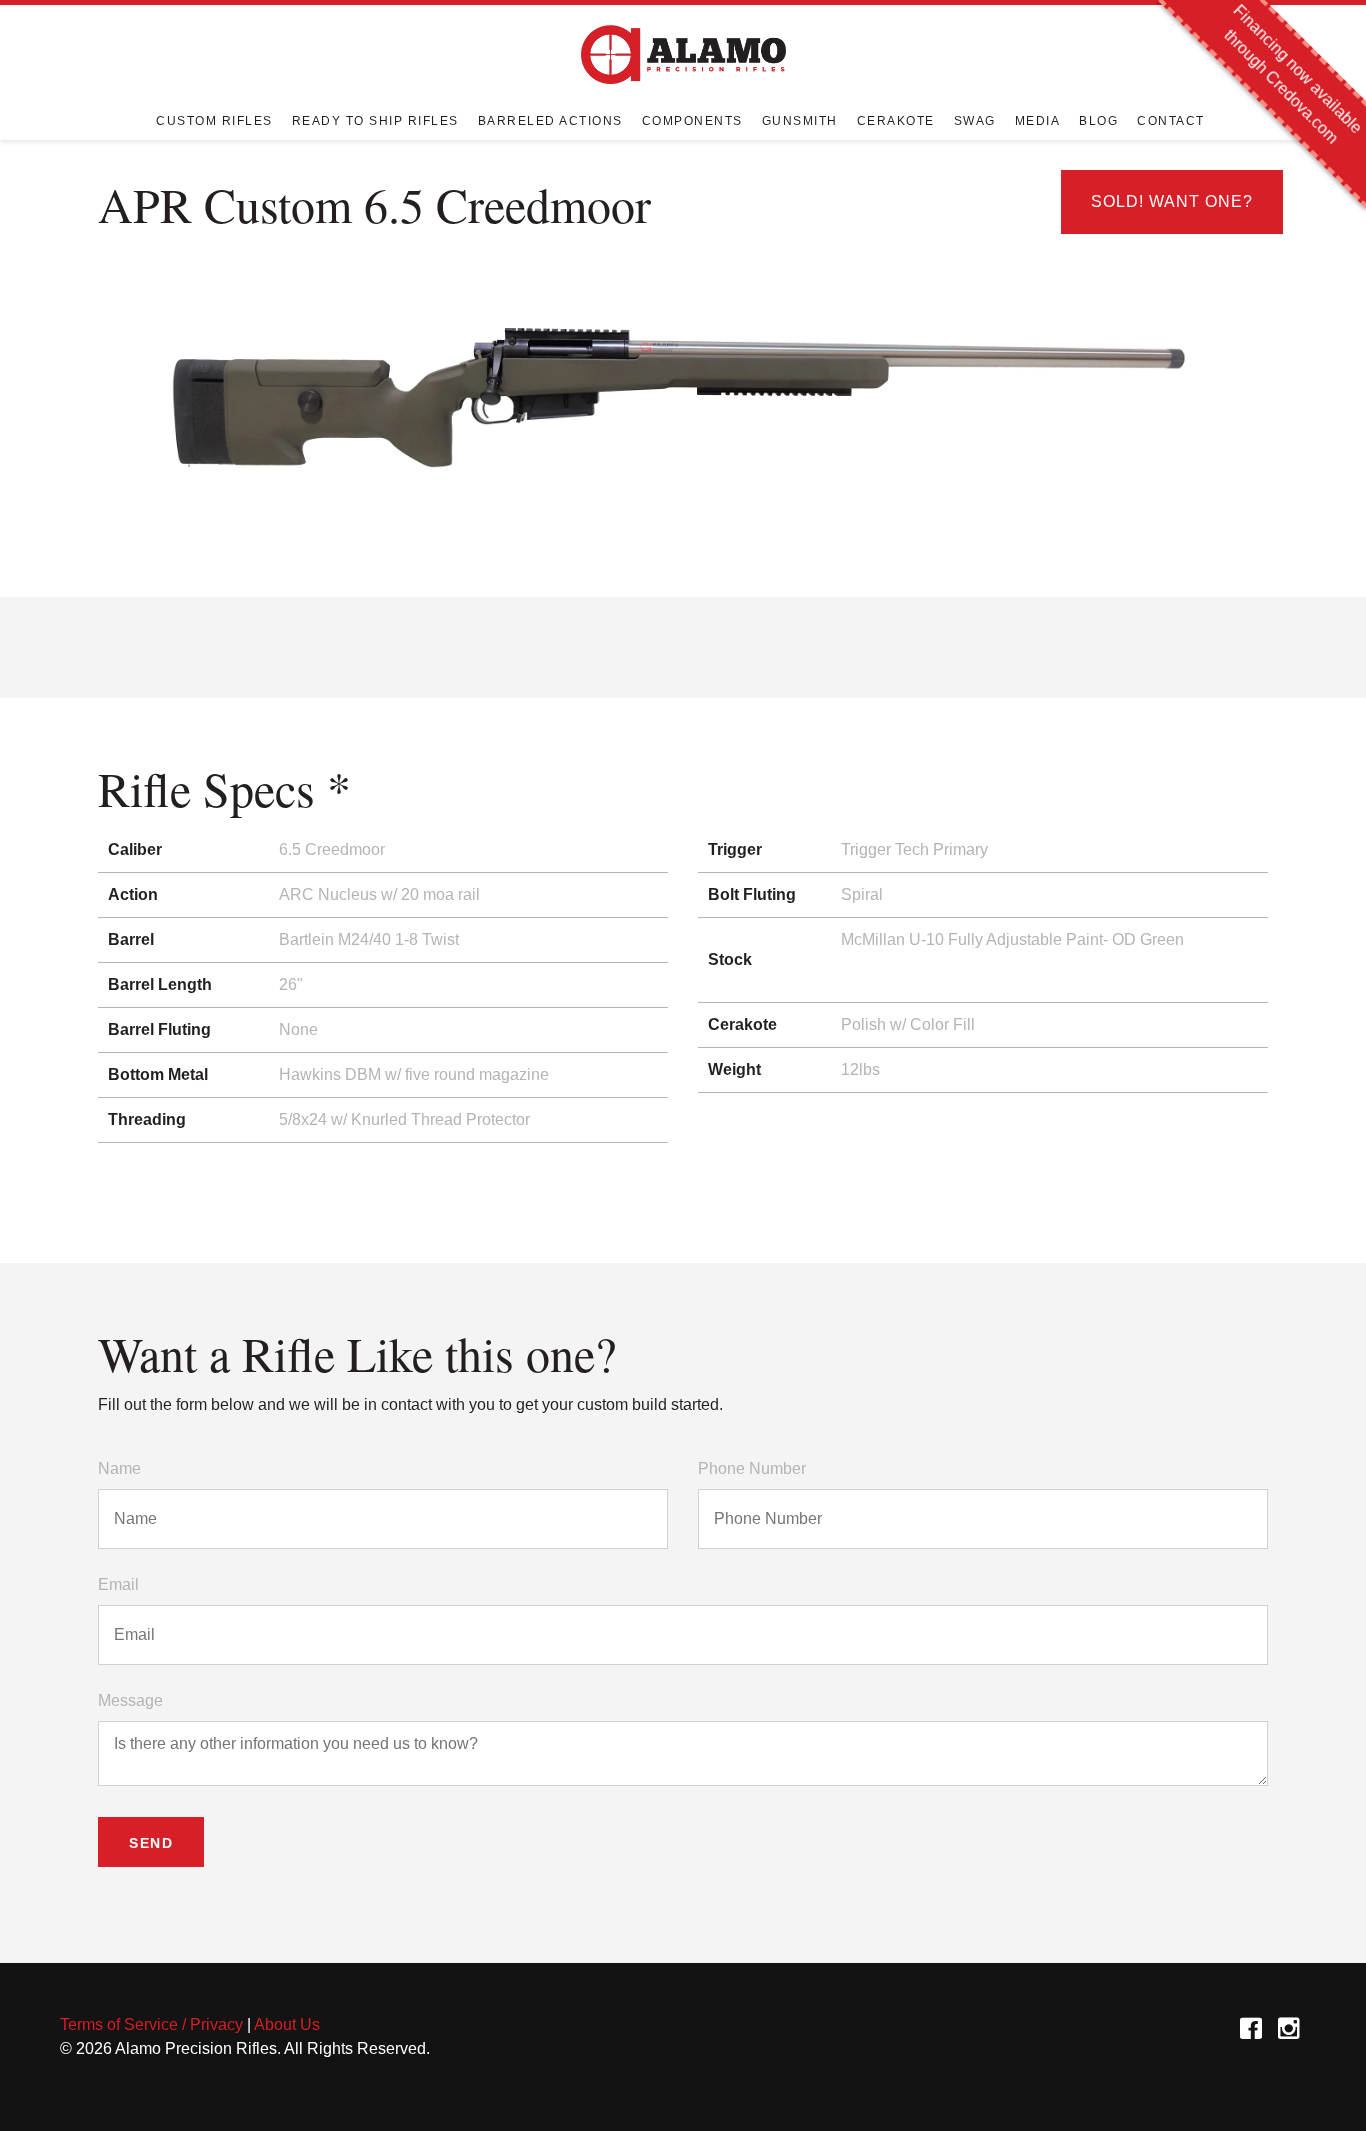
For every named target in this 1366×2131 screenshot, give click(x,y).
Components (692, 120)
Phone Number (752, 1468)
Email (118, 1584)
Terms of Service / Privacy (151, 2024)
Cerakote (896, 120)
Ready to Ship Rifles (375, 120)
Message (130, 1700)
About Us (287, 2024)
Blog (1098, 120)
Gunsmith (800, 120)
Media (1038, 120)
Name (119, 1468)
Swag (975, 120)
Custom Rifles (214, 120)
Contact (1171, 120)
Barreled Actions (550, 120)
